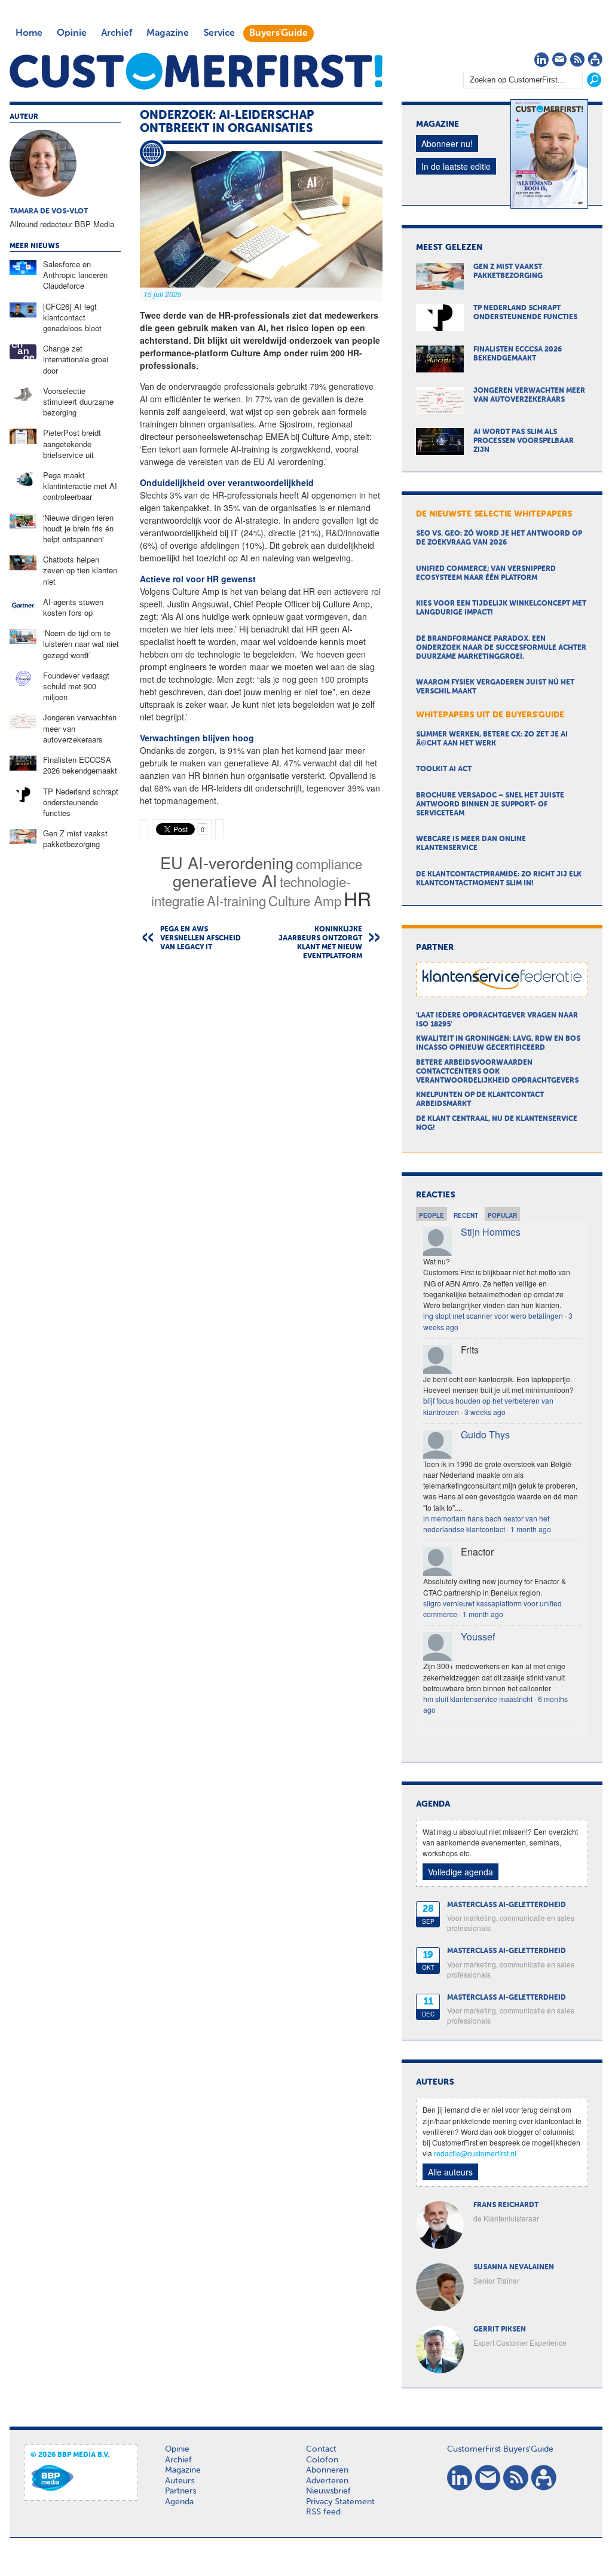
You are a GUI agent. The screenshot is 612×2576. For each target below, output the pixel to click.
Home (29, 33)
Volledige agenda (460, 1872)
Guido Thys (485, 1434)
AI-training (236, 900)
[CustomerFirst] (196, 71)
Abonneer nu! (447, 143)
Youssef (478, 1637)
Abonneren (327, 2470)
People (432, 1215)
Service (219, 33)
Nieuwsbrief (328, 2491)
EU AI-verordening (227, 862)
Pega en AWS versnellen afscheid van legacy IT (201, 939)
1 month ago (531, 1529)
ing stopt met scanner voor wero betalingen (493, 1315)
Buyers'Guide (279, 33)
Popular (502, 1215)
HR (357, 898)
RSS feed (323, 2512)
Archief (117, 33)
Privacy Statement (340, 2502)
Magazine (168, 33)
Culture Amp (305, 900)
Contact (321, 2449)
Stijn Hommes (491, 1232)
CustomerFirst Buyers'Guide (500, 2449)
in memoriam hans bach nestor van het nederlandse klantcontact (486, 1524)
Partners (180, 2491)
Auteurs (180, 2481)
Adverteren (327, 2481)
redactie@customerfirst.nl (475, 2153)
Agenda (179, 2502)
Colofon (322, 2460)
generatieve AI (225, 880)
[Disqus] (261, 1123)
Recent (466, 1215)
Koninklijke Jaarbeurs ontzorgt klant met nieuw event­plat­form (320, 943)
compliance (329, 863)
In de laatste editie (456, 166)
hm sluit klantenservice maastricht (478, 1699)
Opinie (72, 33)
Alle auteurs (450, 2172)
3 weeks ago (485, 1412)
